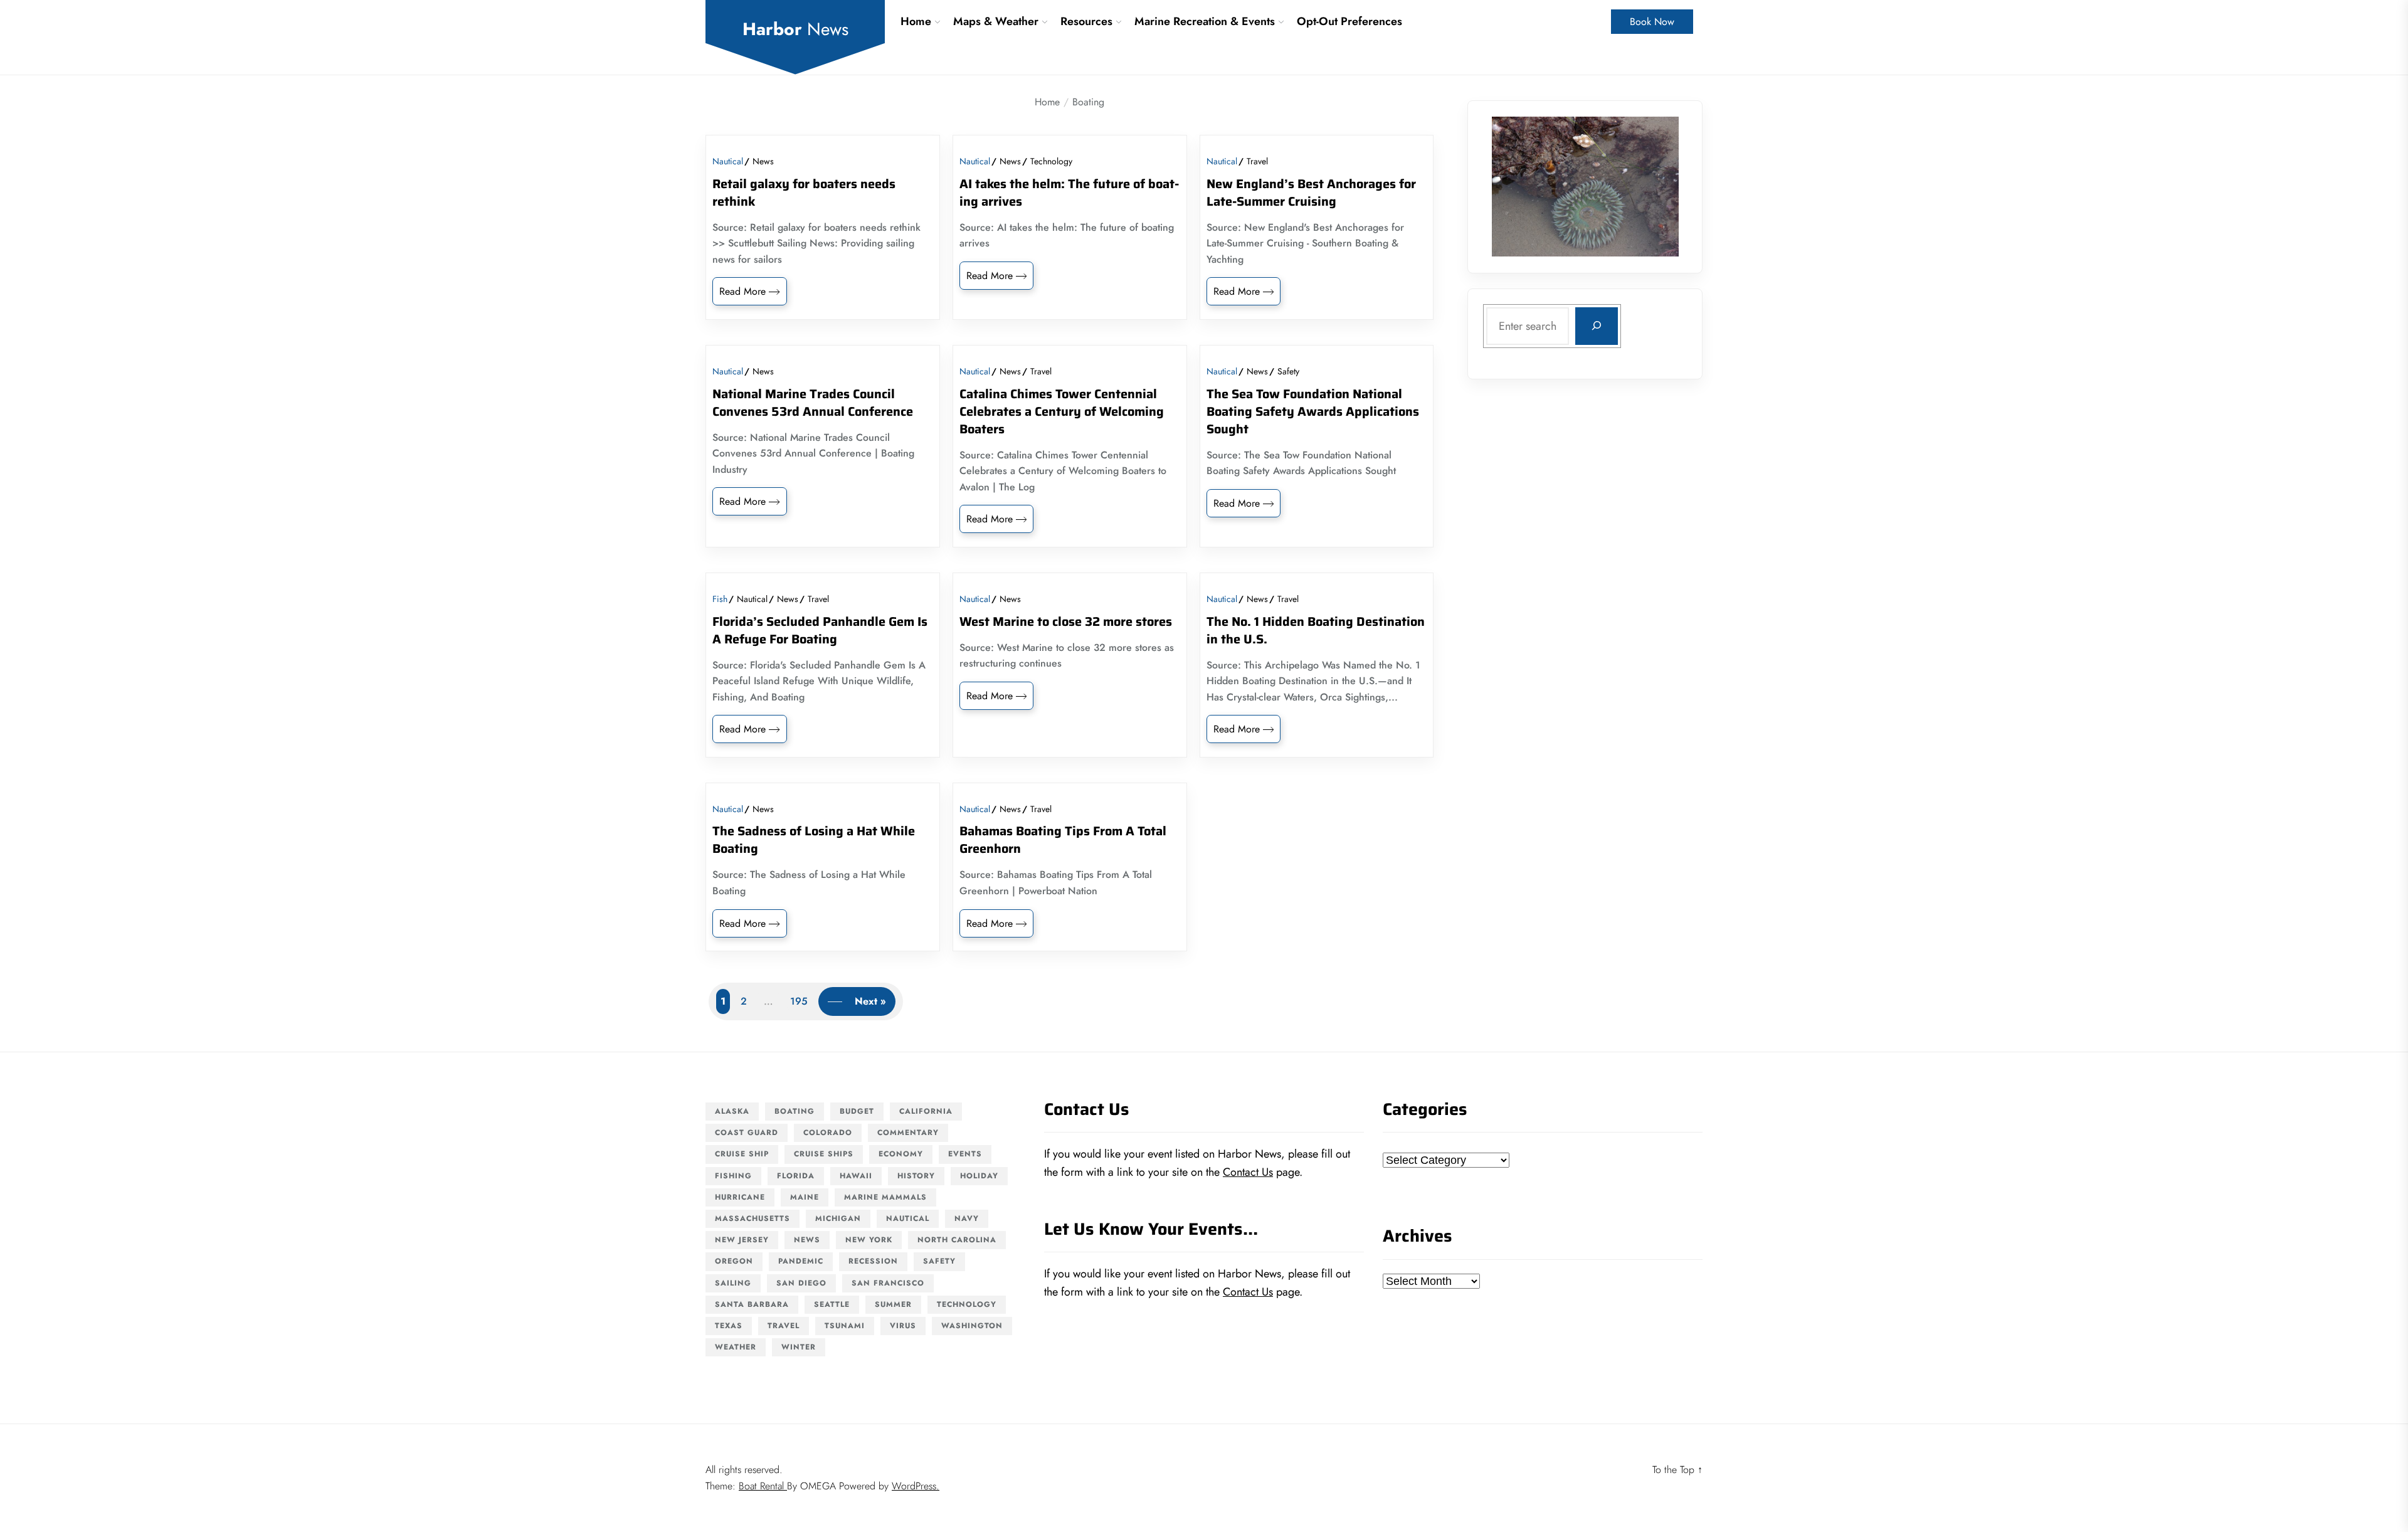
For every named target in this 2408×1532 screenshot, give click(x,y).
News (763, 161)
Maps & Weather (996, 21)
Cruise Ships (824, 1154)
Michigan (838, 1218)
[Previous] (1518, 186)
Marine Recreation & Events (1205, 21)
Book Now (1652, 22)
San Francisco (888, 1283)
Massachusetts (752, 1218)
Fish (720, 599)
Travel (1257, 161)
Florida (796, 1176)
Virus (903, 1326)
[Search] (1597, 325)
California (926, 1111)
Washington (972, 1326)
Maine (805, 1197)
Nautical (728, 161)
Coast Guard (747, 1133)
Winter (799, 1347)
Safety (1288, 371)
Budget (857, 1111)
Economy (901, 1154)
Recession (873, 1261)
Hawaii (856, 1176)
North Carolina (957, 1240)
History (916, 1176)
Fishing (733, 1176)
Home (916, 21)
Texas (729, 1326)
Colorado (828, 1133)
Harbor (795, 29)
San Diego (801, 1283)
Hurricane (740, 1197)
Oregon (734, 1261)
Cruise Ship (742, 1154)
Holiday (979, 1176)
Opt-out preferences (1349, 21)
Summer (893, 1304)
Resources (1086, 21)
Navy (967, 1218)
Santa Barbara (752, 1304)
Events (965, 1154)
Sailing (733, 1283)
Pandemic (801, 1261)
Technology (1051, 161)
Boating (795, 1111)
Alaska (732, 1111)
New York (869, 1240)
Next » (870, 1001)
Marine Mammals (885, 1197)
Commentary (908, 1133)
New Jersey (742, 1240)
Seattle (832, 1304)
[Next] (1653, 186)
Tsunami (845, 1326)
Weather (736, 1347)
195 (799, 1001)
